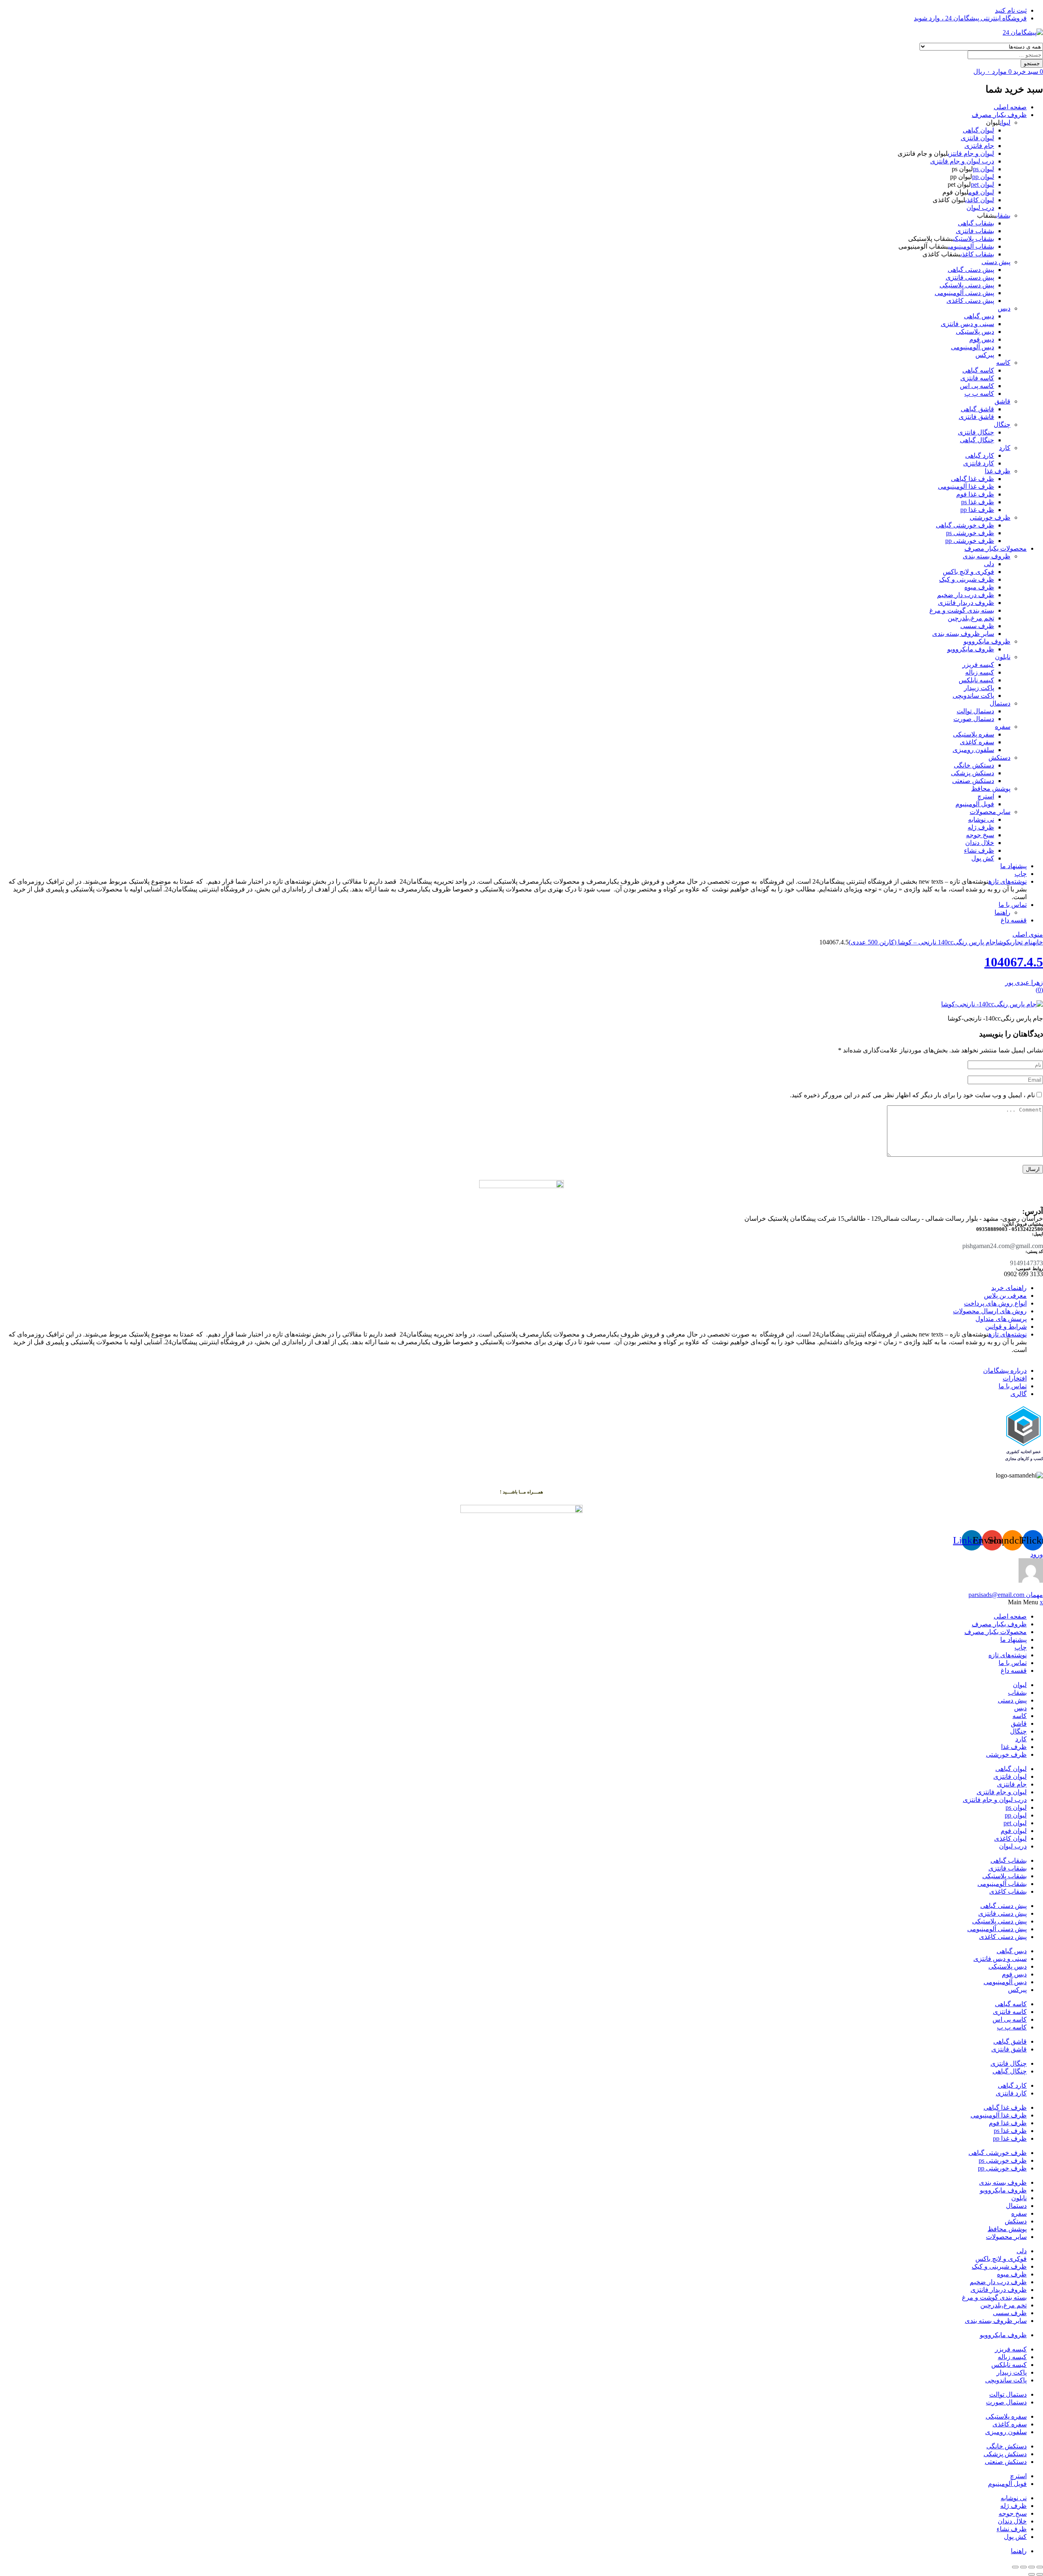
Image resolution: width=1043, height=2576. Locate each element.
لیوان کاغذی (980, 200)
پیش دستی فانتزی (970, 277)
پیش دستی (996, 262)
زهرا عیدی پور (1024, 983)
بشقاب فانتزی (975, 231)
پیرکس (985, 355)
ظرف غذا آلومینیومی (966, 486)
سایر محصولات (990, 812)
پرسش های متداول (1001, 1319)
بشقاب (1003, 215)
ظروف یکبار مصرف (999, 115)
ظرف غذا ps (978, 502)
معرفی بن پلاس (1005, 1296)
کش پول (983, 858)
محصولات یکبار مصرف (996, 548)
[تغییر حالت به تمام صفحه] (1032, 2567)
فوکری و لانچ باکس (968, 572)
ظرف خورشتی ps (970, 533)
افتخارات (1015, 1378)
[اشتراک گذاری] (1023, 2567)
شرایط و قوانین (1006, 1327)
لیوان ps (984, 169)
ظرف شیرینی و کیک (967, 579)
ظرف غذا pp (977, 510)
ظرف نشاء (979, 850)
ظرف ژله (981, 827)
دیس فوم (982, 339)
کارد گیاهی (980, 455)
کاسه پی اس (977, 386)
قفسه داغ (1014, 920)
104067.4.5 (1014, 962)
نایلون (1003, 657)
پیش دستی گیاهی (971, 270)
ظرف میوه (979, 587)
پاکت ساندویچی (973, 696)
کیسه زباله (980, 672)
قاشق (1002, 401)
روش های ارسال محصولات (990, 1311)
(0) (1039, 990)
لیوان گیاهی (978, 130)
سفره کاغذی (977, 742)
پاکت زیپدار (979, 688)
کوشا (1003, 942)
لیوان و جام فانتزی (971, 153)
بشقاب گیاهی (976, 223)
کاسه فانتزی (977, 378)
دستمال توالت (975, 711)
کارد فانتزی (979, 463)
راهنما (1002, 912)
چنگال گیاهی (977, 440)
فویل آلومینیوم (975, 804)
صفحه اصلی (1010, 107)
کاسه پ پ (979, 394)
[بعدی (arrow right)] (1032, 2574)
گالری (1019, 1394)
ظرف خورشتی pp (970, 541)
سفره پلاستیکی (974, 734)
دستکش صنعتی (973, 781)
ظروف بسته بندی (987, 556)
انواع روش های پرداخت (995, 1303)
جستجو (1032, 63)
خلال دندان (980, 843)
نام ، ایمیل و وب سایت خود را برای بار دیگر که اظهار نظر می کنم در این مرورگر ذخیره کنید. (912, 1095)
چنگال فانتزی (976, 432)
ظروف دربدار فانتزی (966, 603)
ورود (1037, 1554)
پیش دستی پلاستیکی (967, 285)
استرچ (986, 796)
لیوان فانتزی (977, 138)
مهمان (1006, 1595)
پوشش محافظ (991, 788)
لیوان (1005, 122)
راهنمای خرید (1009, 1288)
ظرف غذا (998, 471)
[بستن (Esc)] (1015, 2567)
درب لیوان (980, 208)
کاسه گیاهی (978, 370)
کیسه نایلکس (976, 680)
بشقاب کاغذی (977, 254)
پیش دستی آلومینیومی (964, 293)
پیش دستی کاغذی (970, 301)
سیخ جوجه (980, 835)
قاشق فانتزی (976, 417)
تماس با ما (1013, 905)
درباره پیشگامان (1005, 1371)
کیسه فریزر (978, 665)
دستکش (999, 758)
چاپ (1021, 874)
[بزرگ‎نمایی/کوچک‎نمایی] (1040, 2567)
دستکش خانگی (974, 765)
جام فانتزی (979, 146)
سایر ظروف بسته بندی (963, 634)
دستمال (1000, 703)
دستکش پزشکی (973, 773)
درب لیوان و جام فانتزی (962, 161)
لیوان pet (982, 184)
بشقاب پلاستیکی (974, 239)
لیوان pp (983, 177)
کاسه (1003, 363)
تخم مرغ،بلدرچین (971, 618)
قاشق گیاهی (977, 409)
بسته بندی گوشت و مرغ (962, 610)
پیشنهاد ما (1013, 866)
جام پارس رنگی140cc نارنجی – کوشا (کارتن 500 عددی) (922, 942)
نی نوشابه (981, 819)
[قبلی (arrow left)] (1040, 2574)
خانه (1038, 942)
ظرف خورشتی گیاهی (965, 525)
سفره (1003, 727)
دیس (1004, 308)
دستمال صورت (974, 719)
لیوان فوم (981, 192)
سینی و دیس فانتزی (967, 324)
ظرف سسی (977, 626)
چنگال (1002, 425)
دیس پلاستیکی (975, 332)
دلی (989, 564)
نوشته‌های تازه (1008, 881)
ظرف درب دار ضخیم (966, 595)
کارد (1005, 448)
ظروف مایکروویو (987, 641)
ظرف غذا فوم (975, 494)
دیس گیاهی (979, 316)
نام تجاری (1021, 942)
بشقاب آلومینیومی (971, 246)
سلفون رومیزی (973, 750)
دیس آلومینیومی (973, 347)
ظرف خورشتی (990, 517)
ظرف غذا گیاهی (973, 479)
